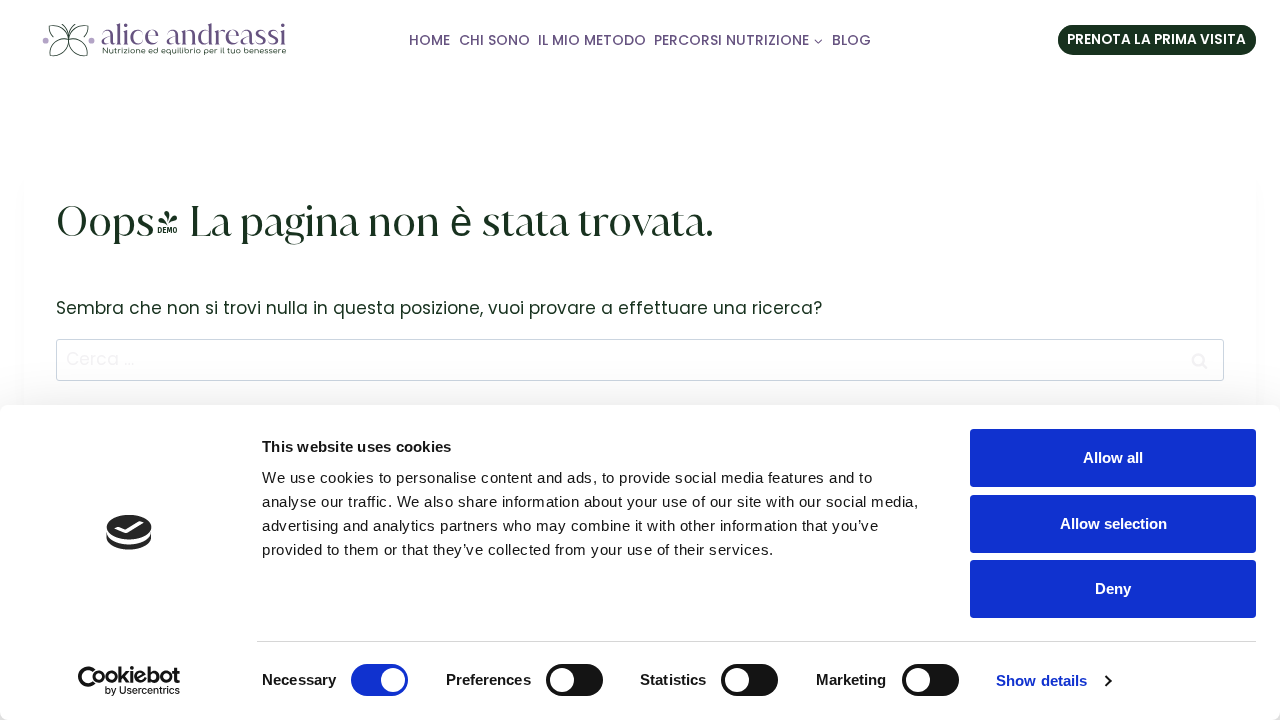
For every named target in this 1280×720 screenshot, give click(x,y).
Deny (1113, 588)
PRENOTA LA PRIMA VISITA (1156, 39)
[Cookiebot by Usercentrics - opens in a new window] (129, 681)
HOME (429, 40)
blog (851, 40)
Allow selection (1113, 523)
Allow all (1113, 457)
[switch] (574, 680)
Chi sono (494, 40)
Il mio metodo (592, 40)
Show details (1041, 680)
